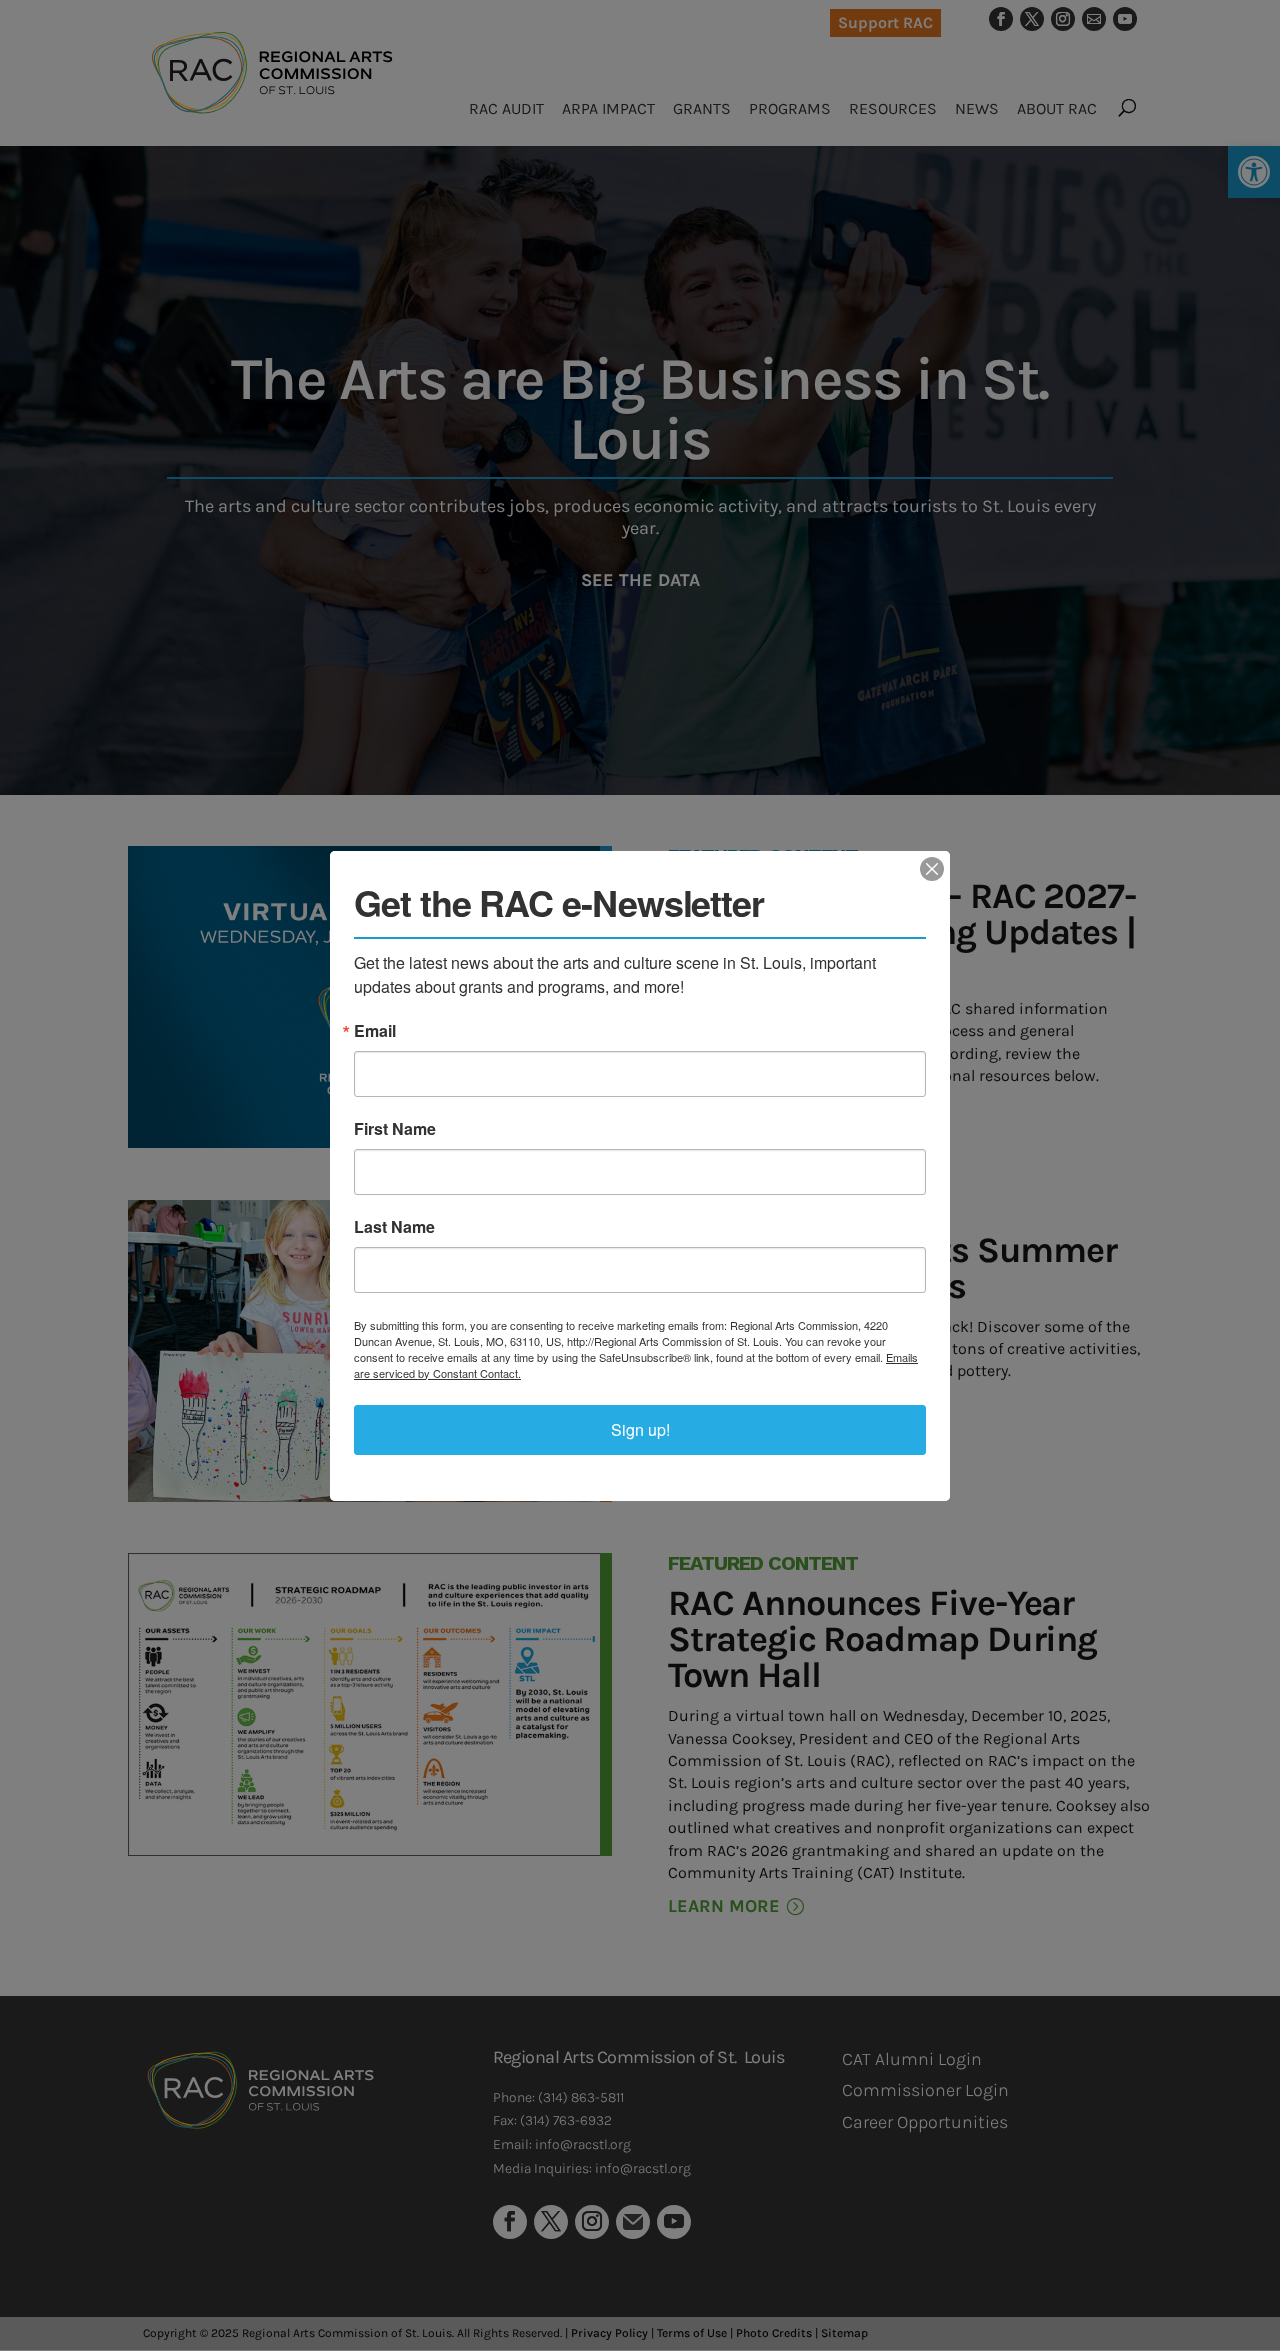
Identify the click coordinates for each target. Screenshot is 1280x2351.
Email (375, 1031)
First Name (395, 1129)
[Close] (932, 869)
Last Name (394, 1227)
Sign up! (640, 1429)
